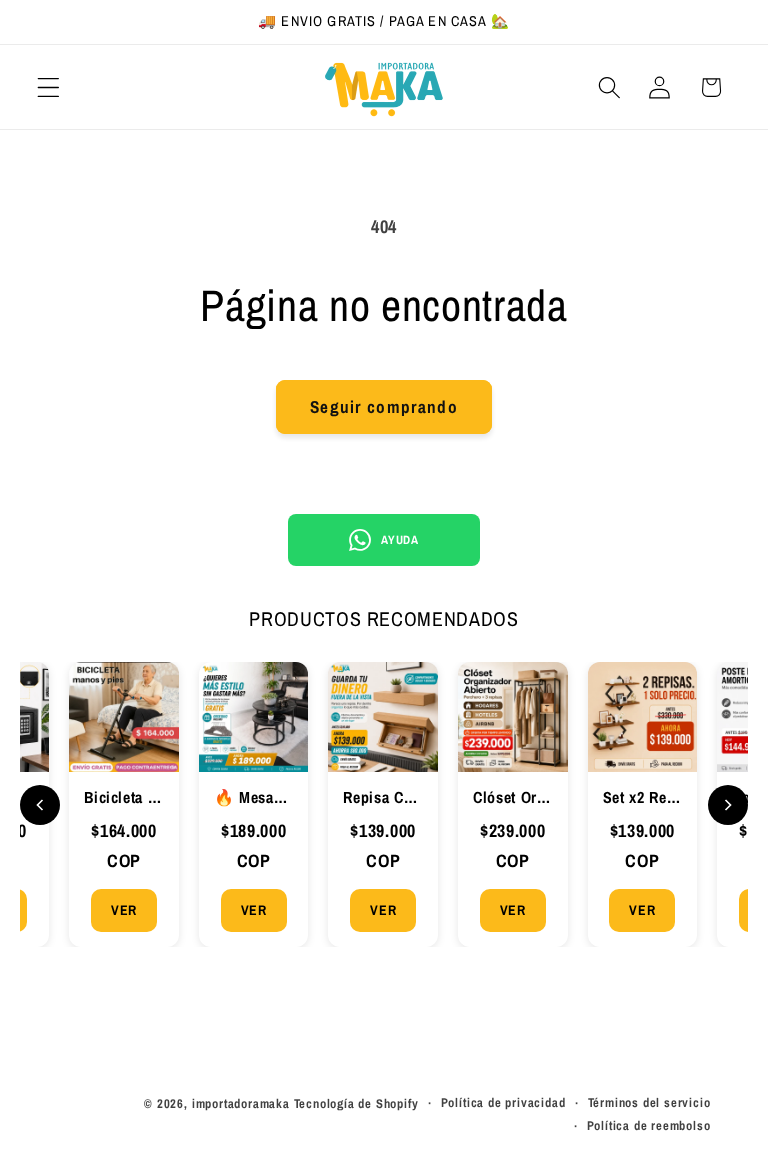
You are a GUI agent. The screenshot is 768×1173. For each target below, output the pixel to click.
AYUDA (399, 540)
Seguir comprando (383, 406)
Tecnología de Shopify (356, 1103)
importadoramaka (241, 1103)
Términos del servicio (649, 1102)
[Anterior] (40, 805)
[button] (48, 87)
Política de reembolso (649, 1125)
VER (124, 910)
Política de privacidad (503, 1102)
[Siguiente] (728, 805)
